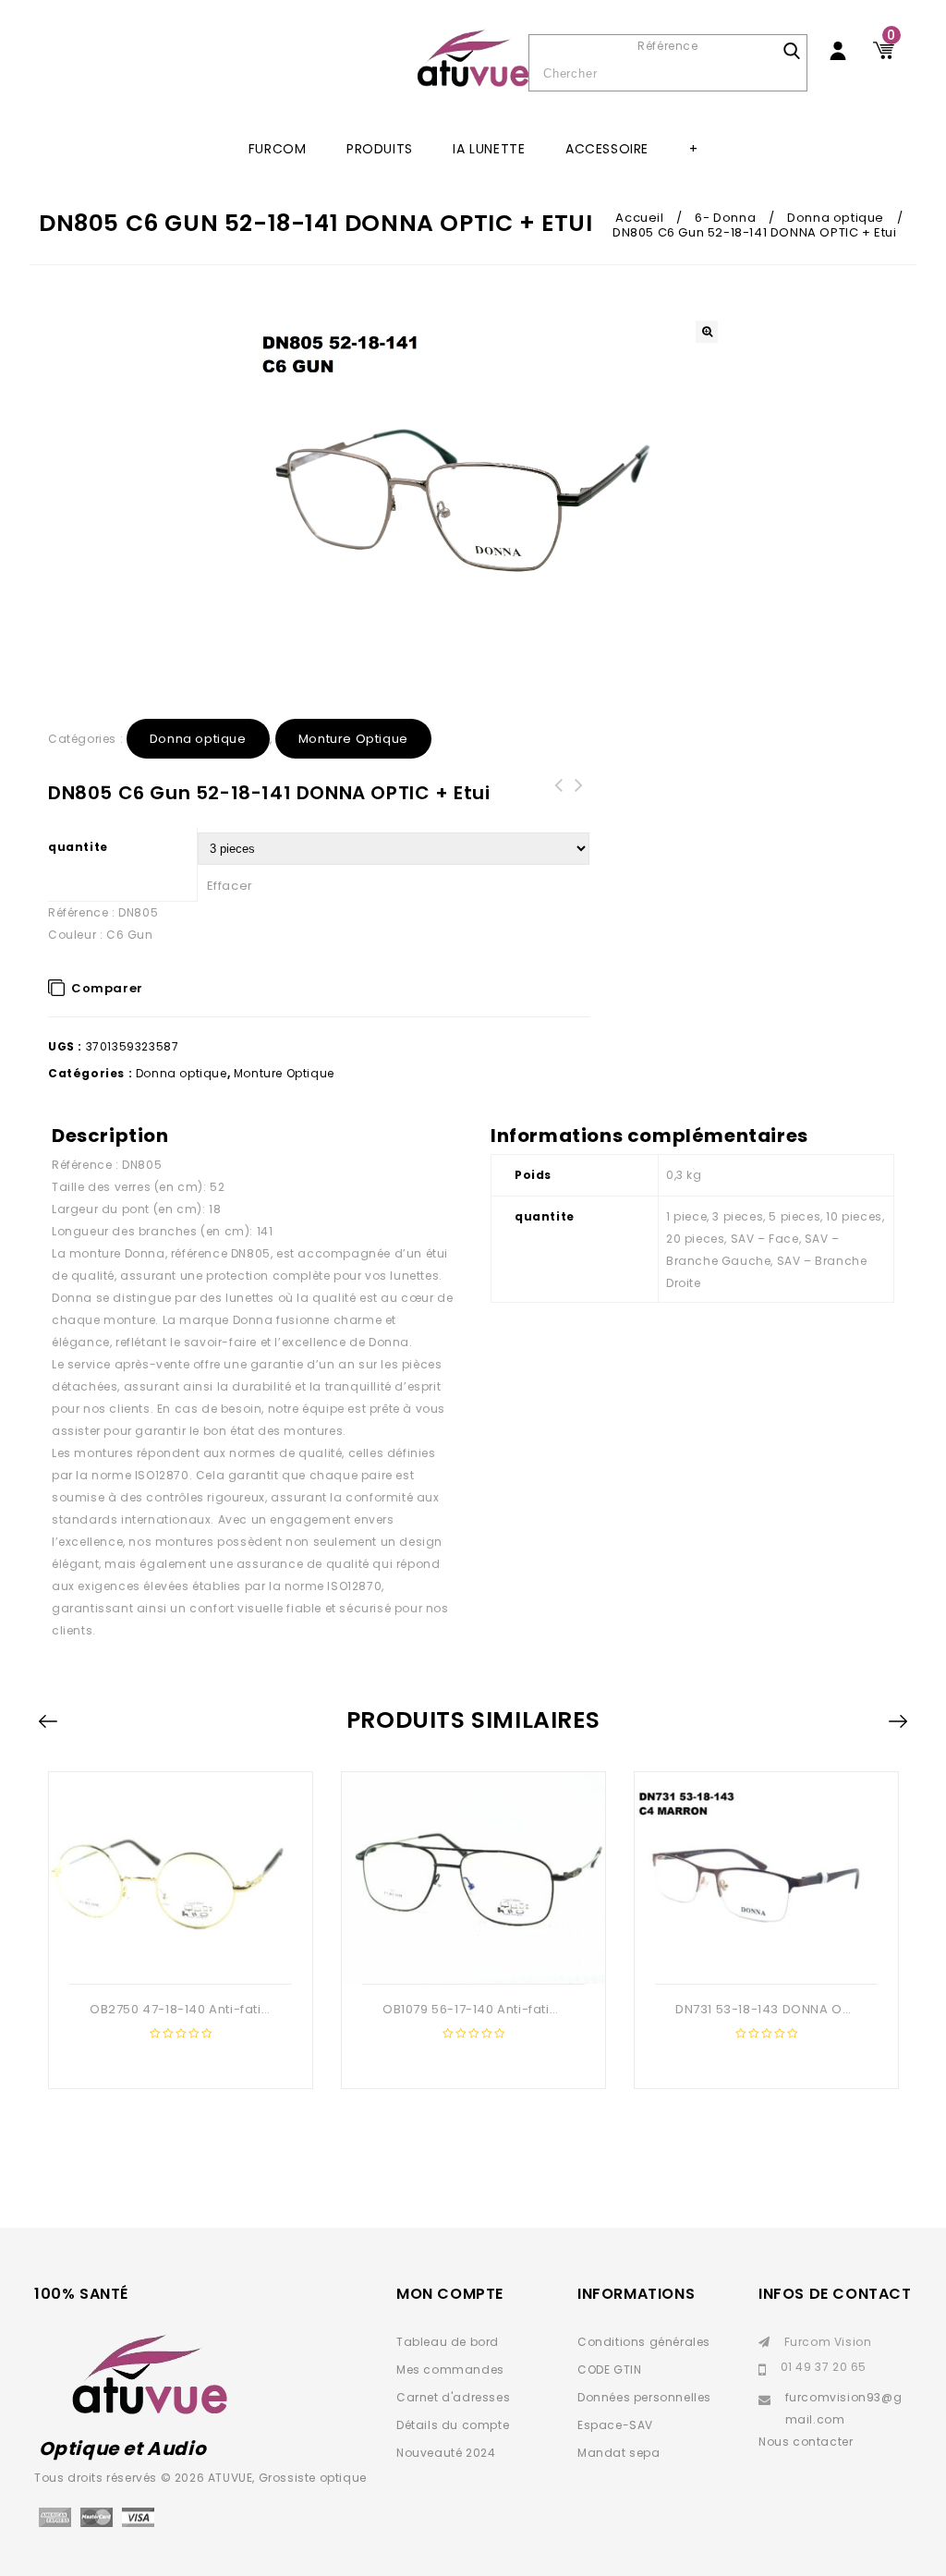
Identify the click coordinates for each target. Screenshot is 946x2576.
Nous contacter (806, 2442)
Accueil (639, 218)
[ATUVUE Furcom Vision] (473, 58)
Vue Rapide (178, 1954)
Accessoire (607, 149)
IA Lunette (489, 149)
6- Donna (725, 218)
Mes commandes (450, 2369)
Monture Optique (353, 739)
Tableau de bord (448, 2342)
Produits (380, 149)
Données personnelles (644, 2397)
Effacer (230, 886)
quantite (78, 847)
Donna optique (836, 218)
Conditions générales (644, 2342)
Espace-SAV (615, 2425)
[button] (707, 332)
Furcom (278, 149)
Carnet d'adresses (453, 2397)
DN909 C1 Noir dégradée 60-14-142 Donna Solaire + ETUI (559, 808)
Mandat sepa (619, 2453)
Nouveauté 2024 (446, 2453)
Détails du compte (453, 2425)
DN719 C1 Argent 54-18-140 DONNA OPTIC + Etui (579, 808)
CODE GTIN (609, 2369)
